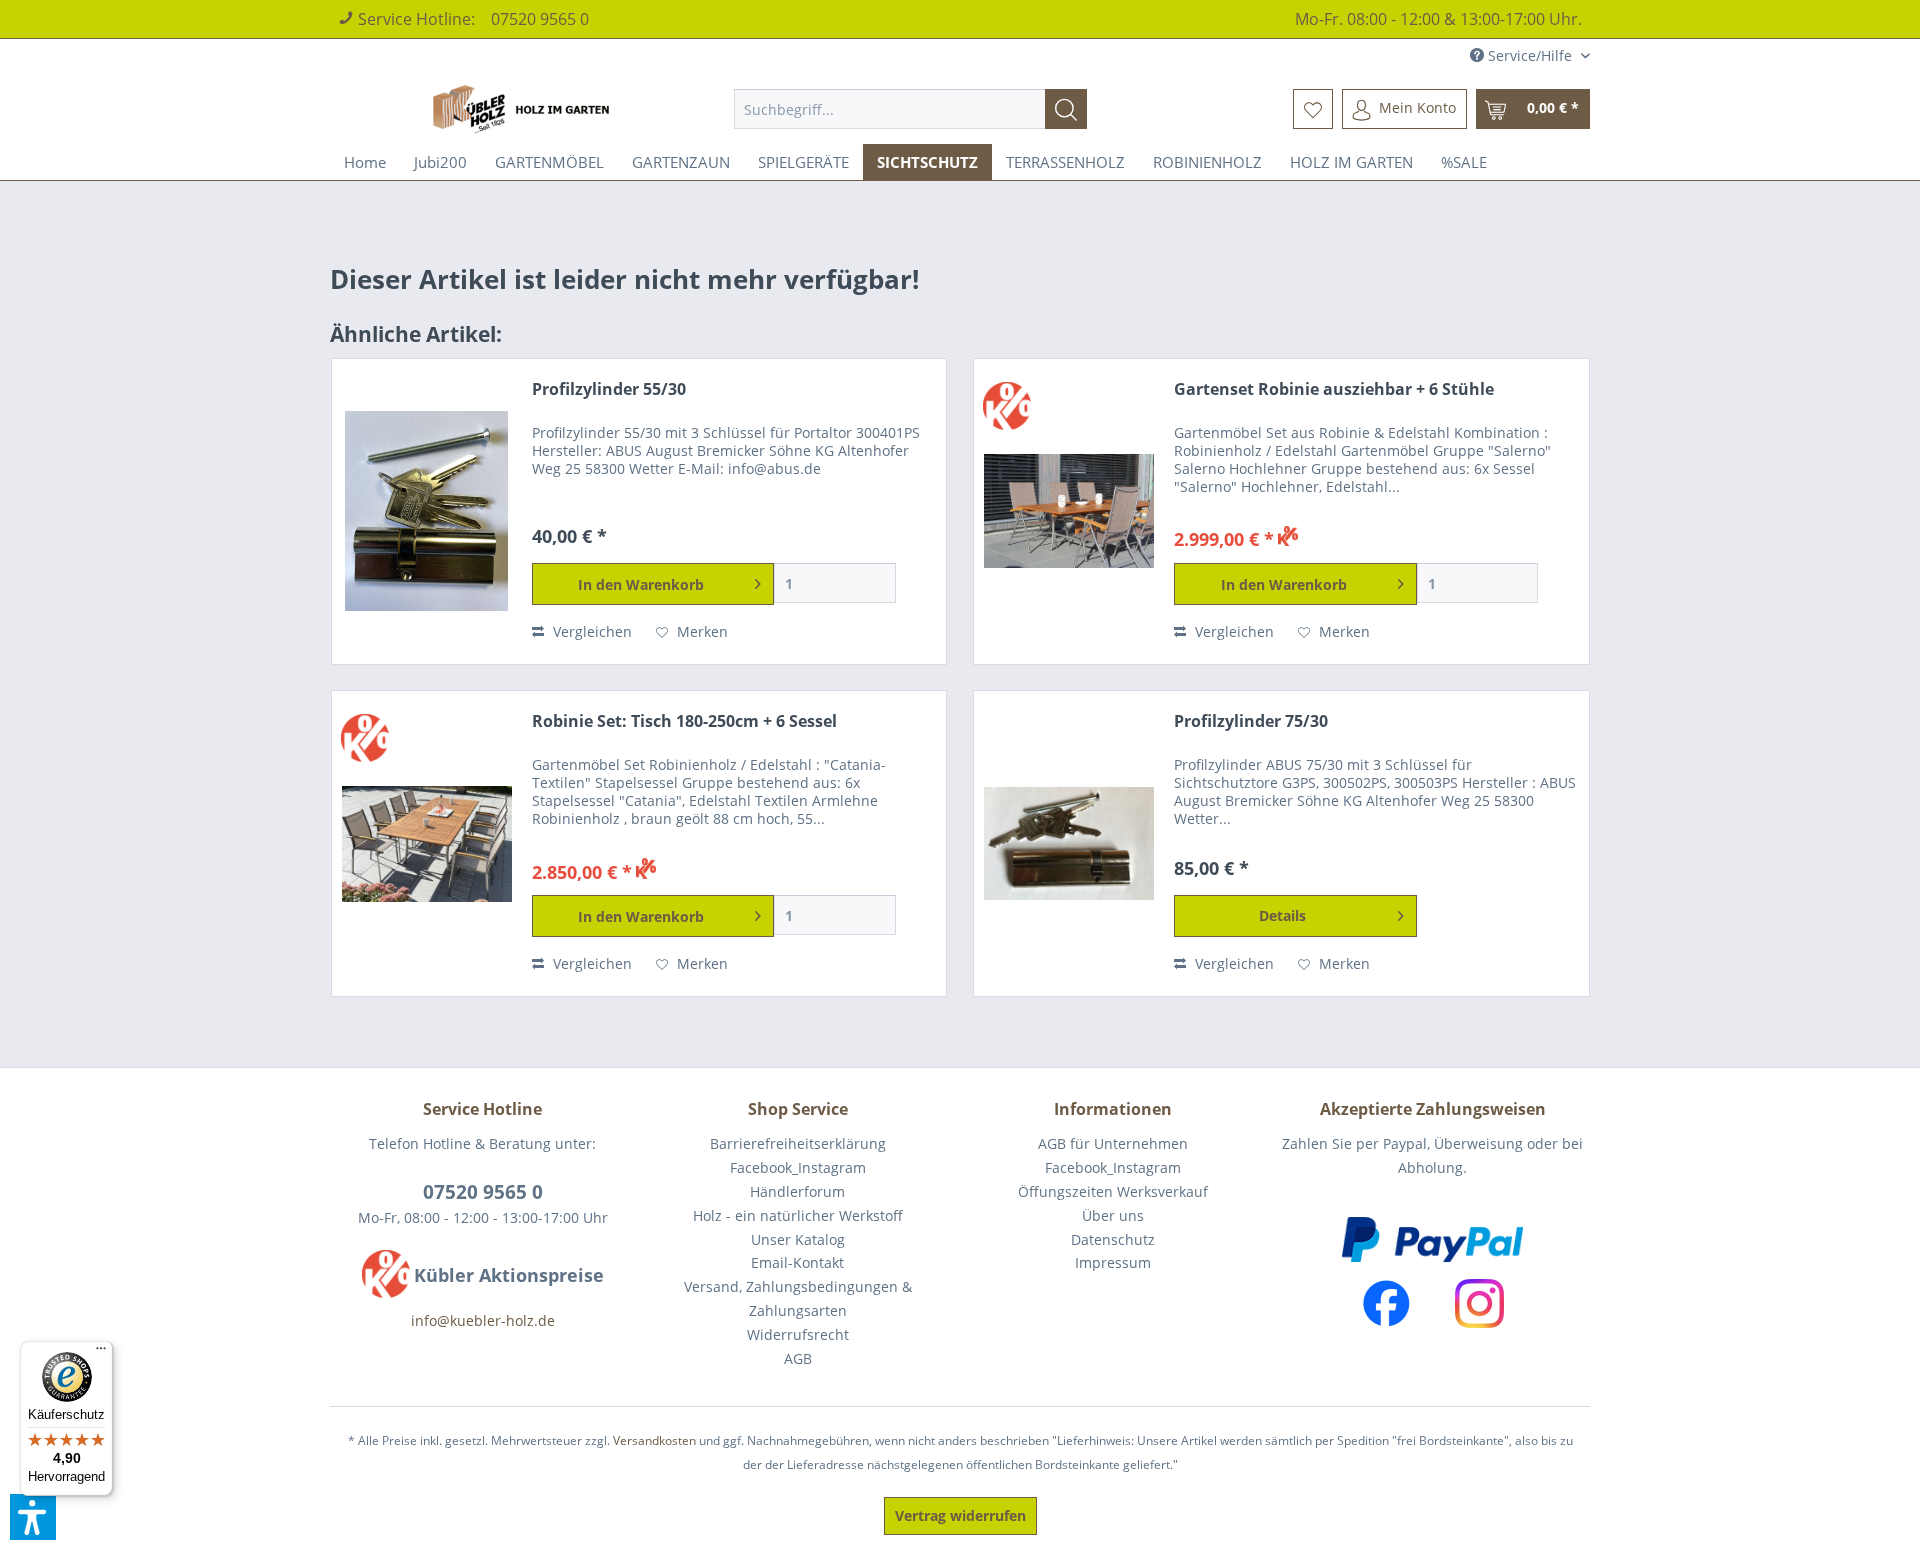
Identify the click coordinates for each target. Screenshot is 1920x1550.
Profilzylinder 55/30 (609, 389)
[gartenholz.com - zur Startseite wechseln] (524, 109)
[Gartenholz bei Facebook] (1386, 1303)
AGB (798, 1358)
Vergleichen (590, 631)
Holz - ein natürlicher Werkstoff (798, 1215)
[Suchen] (1066, 109)
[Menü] (101, 1353)
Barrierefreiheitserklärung (798, 1143)
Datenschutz (1113, 1239)
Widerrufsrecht (798, 1334)
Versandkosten (654, 1440)
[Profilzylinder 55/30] (427, 511)
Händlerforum (797, 1191)
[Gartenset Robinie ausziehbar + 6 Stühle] (1069, 511)
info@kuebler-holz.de (483, 1320)
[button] (33, 1517)
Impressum (1113, 1262)
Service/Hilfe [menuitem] (1530, 55)
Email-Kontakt (797, 1262)
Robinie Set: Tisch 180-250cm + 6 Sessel (684, 721)
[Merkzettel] (1313, 109)
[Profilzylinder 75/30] (1069, 843)
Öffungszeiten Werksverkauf (1113, 1191)
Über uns (1113, 1215)
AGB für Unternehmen (1113, 1143)
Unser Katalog (798, 1239)
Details (1282, 915)
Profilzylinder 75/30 (1251, 721)
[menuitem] (910, 109)
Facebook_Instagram (798, 1167)
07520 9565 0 (540, 19)
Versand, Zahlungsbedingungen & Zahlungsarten (798, 1298)
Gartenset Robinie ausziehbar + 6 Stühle (1334, 389)
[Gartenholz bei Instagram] (1479, 1303)
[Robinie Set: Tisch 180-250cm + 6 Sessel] (427, 843)
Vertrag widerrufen (960, 1515)
